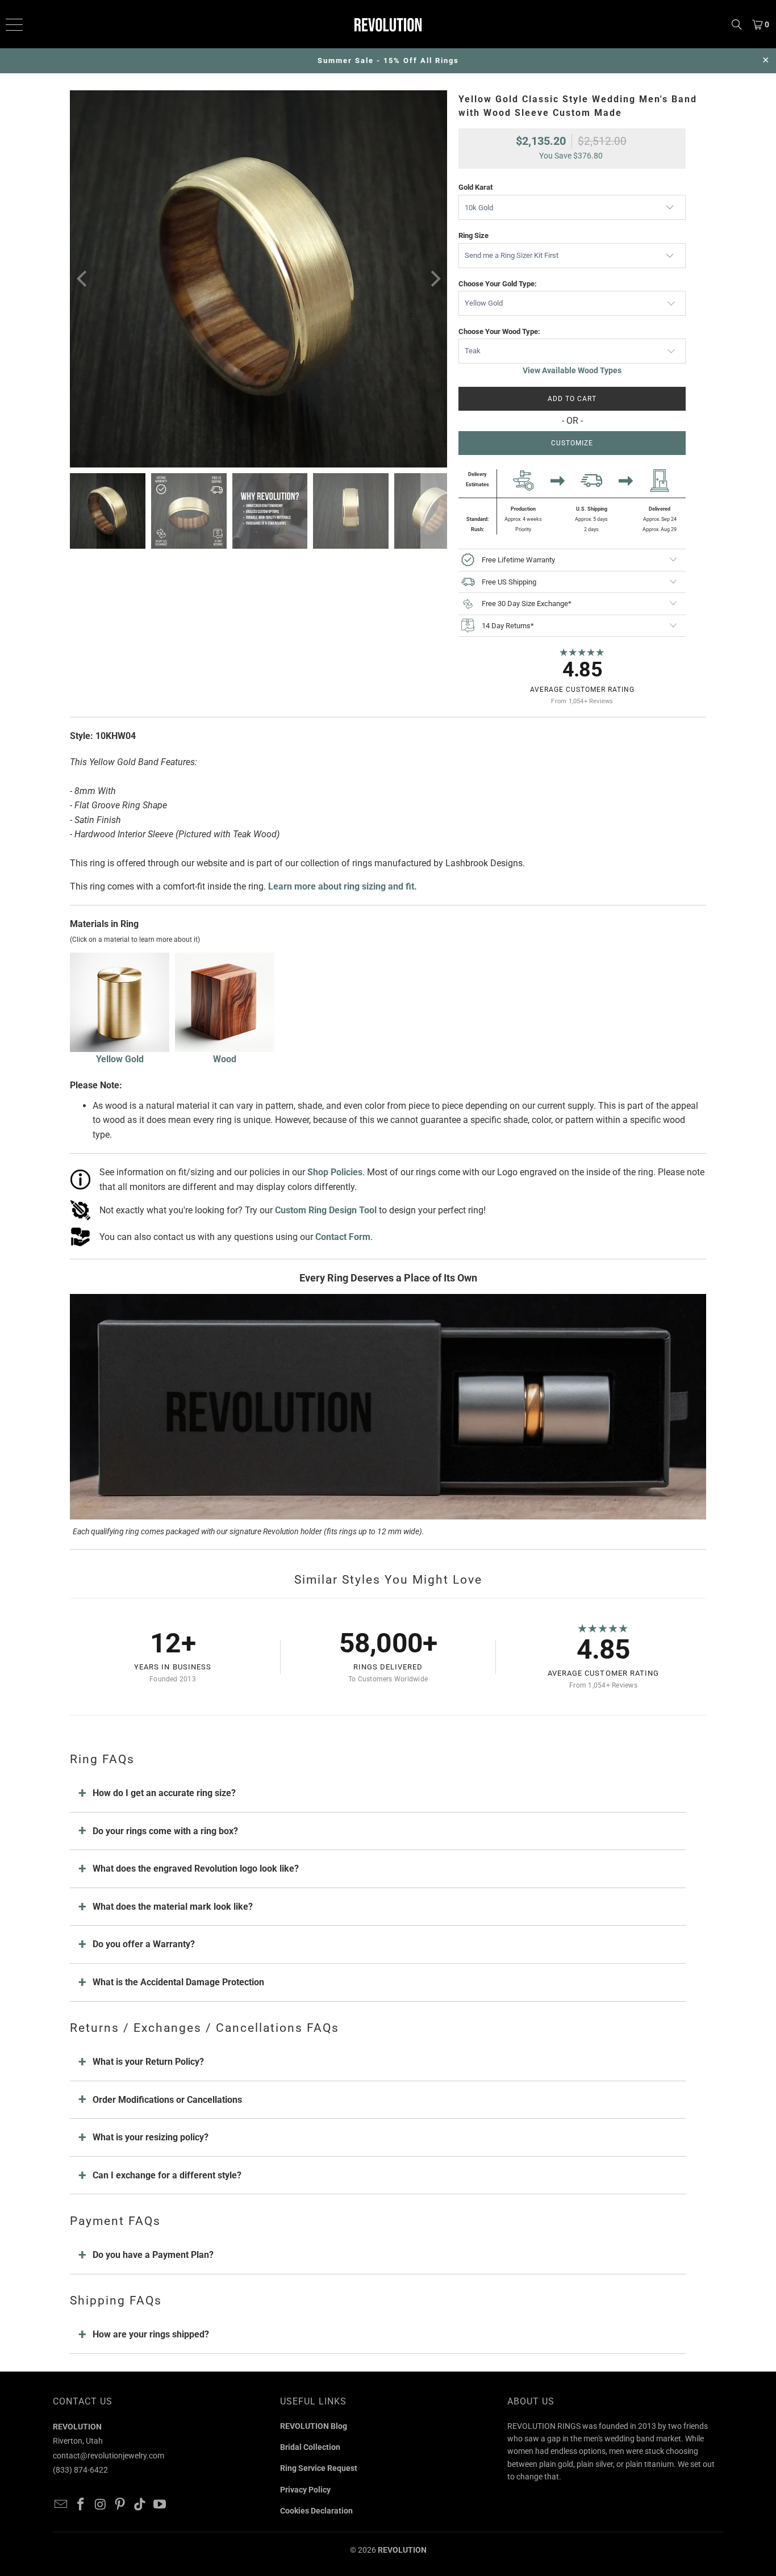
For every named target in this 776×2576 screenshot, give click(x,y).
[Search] (737, 24)
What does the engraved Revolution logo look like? (196, 1869)
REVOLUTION (402, 2550)
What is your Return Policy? (148, 2062)
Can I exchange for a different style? (167, 2175)
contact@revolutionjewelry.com (109, 2456)
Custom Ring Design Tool (326, 1210)
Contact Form (343, 1237)
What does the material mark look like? (173, 1907)
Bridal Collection (310, 2447)
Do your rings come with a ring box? (165, 1831)
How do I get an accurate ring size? (164, 1793)
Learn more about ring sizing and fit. (343, 886)
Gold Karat (475, 187)
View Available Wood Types (572, 370)
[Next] (434, 279)
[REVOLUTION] (388, 24)
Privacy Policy (305, 2490)
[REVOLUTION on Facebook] (81, 2505)
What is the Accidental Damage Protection (178, 1982)
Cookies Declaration (316, 2511)
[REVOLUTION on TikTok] (140, 2505)
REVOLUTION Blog (314, 2426)
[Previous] (83, 279)
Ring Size (473, 235)
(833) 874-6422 (80, 2470)
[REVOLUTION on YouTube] (160, 2505)
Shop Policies (335, 1172)
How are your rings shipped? (151, 2334)
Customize (572, 443)
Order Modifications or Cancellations (167, 2100)
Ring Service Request (319, 2468)
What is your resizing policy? (151, 2137)
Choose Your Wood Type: (499, 331)
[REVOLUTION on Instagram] (101, 2505)
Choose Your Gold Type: (498, 284)
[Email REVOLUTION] (61, 2505)
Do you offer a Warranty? (144, 1944)
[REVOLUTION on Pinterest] (120, 2505)
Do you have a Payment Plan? (153, 2255)
